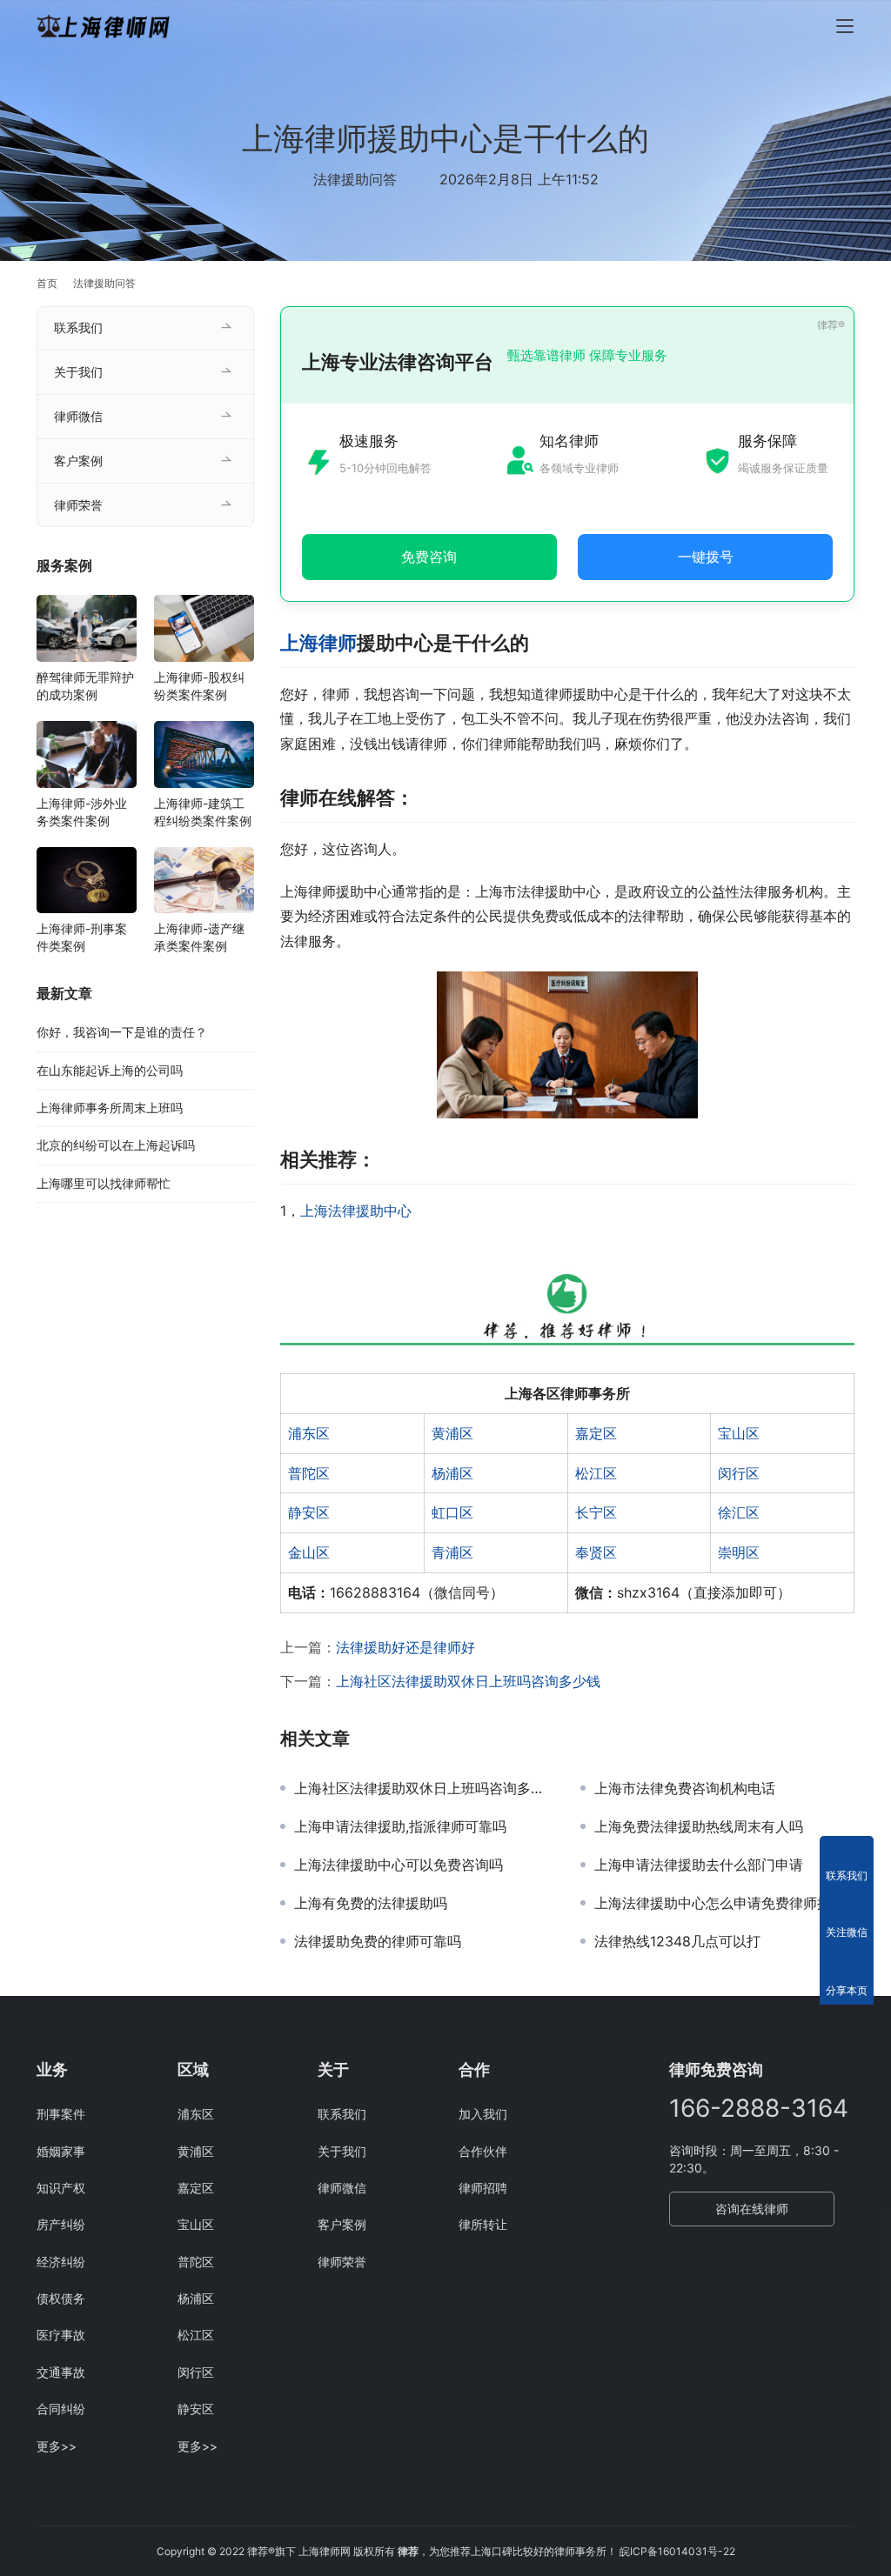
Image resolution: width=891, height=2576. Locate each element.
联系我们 (78, 327)
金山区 (309, 1552)
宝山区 (739, 1433)
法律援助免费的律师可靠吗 (378, 1941)
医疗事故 (61, 2335)
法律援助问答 (355, 179)
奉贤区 (596, 1552)
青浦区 (452, 1552)
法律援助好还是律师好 (405, 1647)
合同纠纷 (61, 2409)
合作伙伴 (483, 2151)
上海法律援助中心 (356, 1211)
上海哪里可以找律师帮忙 (104, 1183)
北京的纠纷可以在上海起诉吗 (116, 1145)
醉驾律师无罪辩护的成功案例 (85, 686)
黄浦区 (452, 1433)
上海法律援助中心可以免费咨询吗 (399, 1865)
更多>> (57, 2446)
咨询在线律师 (752, 2209)
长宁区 (596, 1512)
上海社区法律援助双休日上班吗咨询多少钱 (468, 1681)
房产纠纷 (61, 2224)
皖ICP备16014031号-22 (677, 2551)
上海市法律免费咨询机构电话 (685, 1788)
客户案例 (78, 460)
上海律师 (318, 643)
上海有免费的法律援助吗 (371, 1903)
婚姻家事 (61, 2151)
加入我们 (483, 2114)
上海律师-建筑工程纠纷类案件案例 (203, 812)
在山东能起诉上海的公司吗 (110, 1070)
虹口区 (452, 1512)
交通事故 (61, 2372)
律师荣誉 (78, 505)
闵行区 (739, 1473)
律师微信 (78, 416)
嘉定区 (596, 1433)
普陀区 (309, 1473)
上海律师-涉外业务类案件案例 (82, 812)
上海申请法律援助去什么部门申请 (699, 1865)
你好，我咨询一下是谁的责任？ (122, 1032)
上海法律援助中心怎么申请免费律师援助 (720, 1903)
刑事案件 (61, 2114)
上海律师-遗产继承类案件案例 (199, 937)
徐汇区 (739, 1512)
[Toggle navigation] (845, 26)
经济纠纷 (61, 2262)
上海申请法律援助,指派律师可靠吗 (400, 1826)
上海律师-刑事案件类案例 (82, 937)
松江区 (596, 1473)
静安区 (309, 1512)
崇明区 (739, 1552)
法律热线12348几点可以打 (677, 1941)
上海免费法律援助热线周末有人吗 (699, 1826)
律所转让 (483, 2224)
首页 (47, 283)
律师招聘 (483, 2188)
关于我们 (78, 372)
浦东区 (309, 1433)
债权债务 (61, 2298)
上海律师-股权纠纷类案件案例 (199, 686)
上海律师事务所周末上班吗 (110, 1108)
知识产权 (61, 2188)
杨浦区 (452, 1473)
